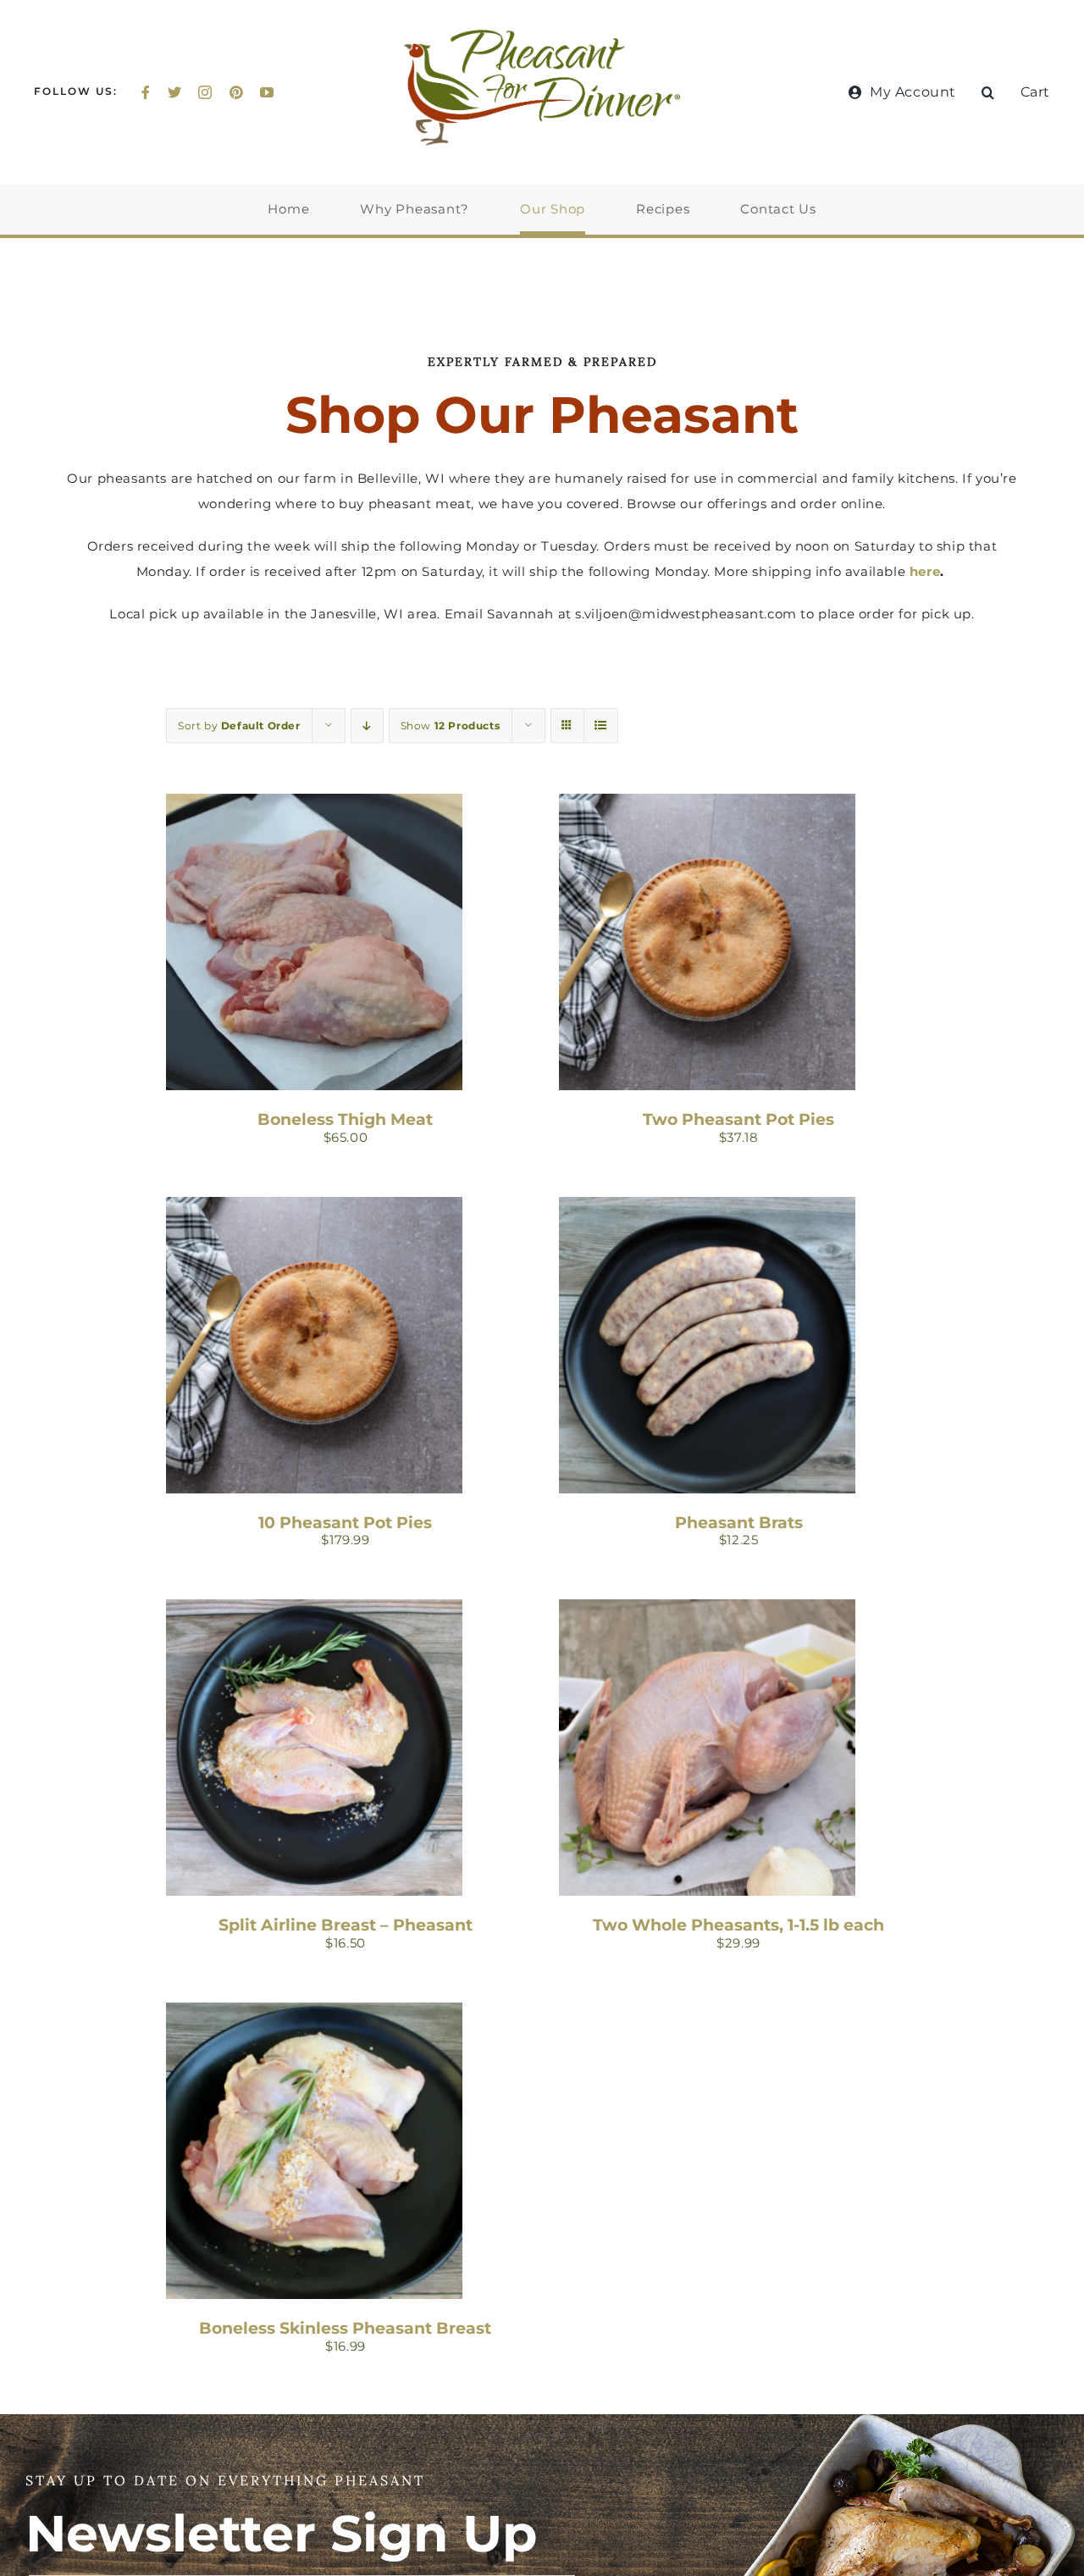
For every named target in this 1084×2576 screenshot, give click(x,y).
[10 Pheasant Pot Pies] (314, 1209)
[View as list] (601, 726)
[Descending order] (367, 726)
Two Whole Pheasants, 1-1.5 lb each (738, 1925)
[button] (988, 92)
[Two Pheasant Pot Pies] (707, 806)
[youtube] (267, 92)
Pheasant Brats (739, 1522)
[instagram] (205, 92)
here (925, 571)
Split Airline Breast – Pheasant (346, 1925)
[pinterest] (237, 92)
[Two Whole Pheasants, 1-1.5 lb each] (707, 1612)
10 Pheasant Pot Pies (345, 1522)
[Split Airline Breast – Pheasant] (314, 1612)
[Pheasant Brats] (707, 1209)
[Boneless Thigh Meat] (314, 806)
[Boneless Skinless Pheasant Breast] (314, 2015)
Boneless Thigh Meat (345, 1119)
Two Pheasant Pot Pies (738, 1119)
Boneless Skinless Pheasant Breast (345, 2328)
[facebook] (146, 92)
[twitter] (175, 92)
